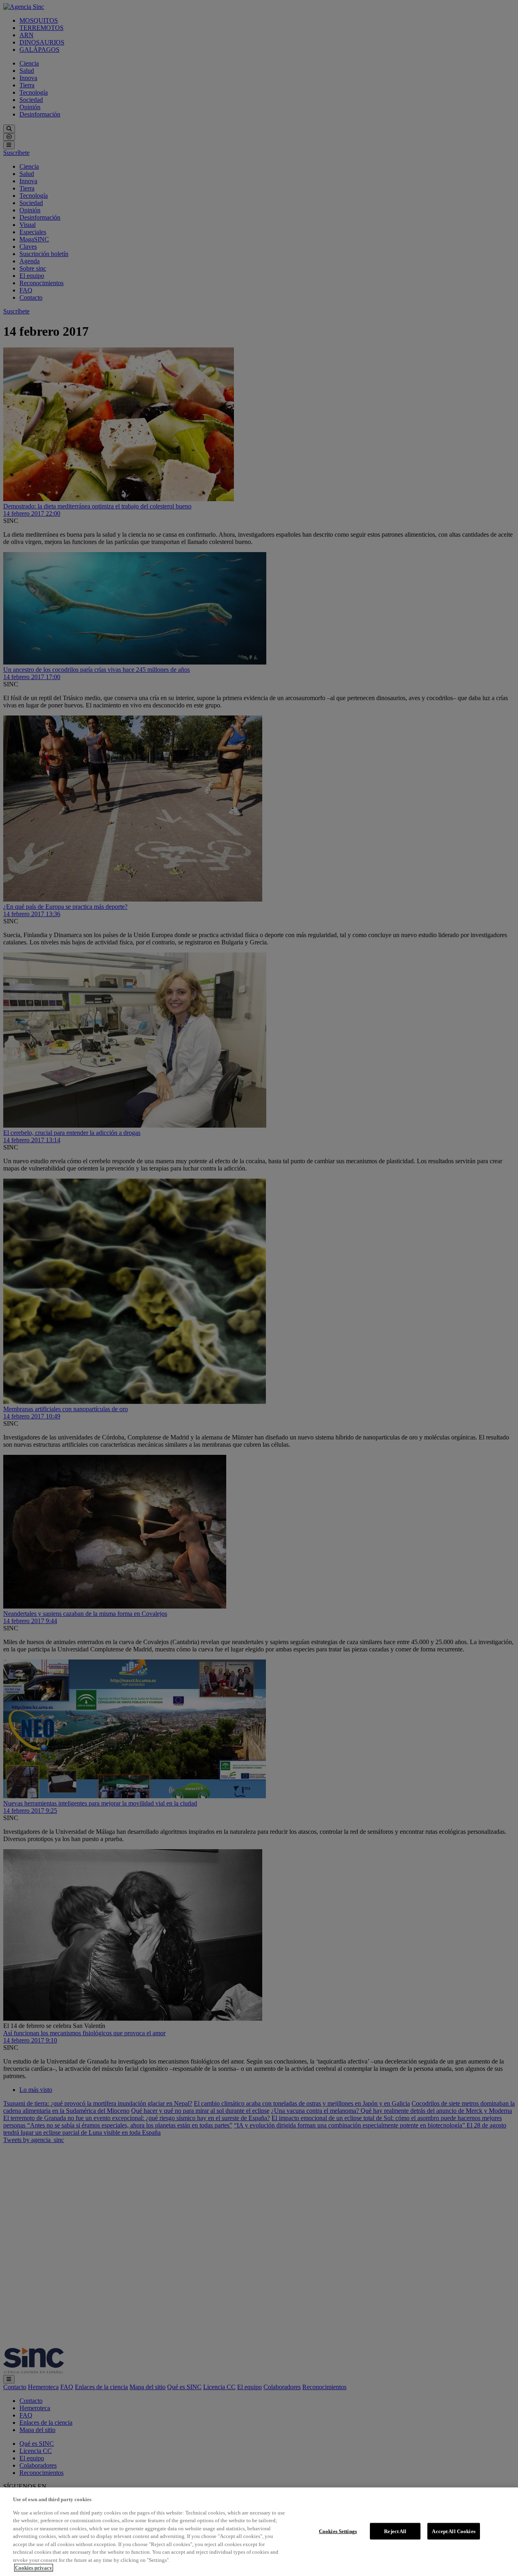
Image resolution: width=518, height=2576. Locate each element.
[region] (259, 2532)
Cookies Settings (338, 2531)
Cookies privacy (34, 2568)
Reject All (395, 2531)
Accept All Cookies (453, 2531)
